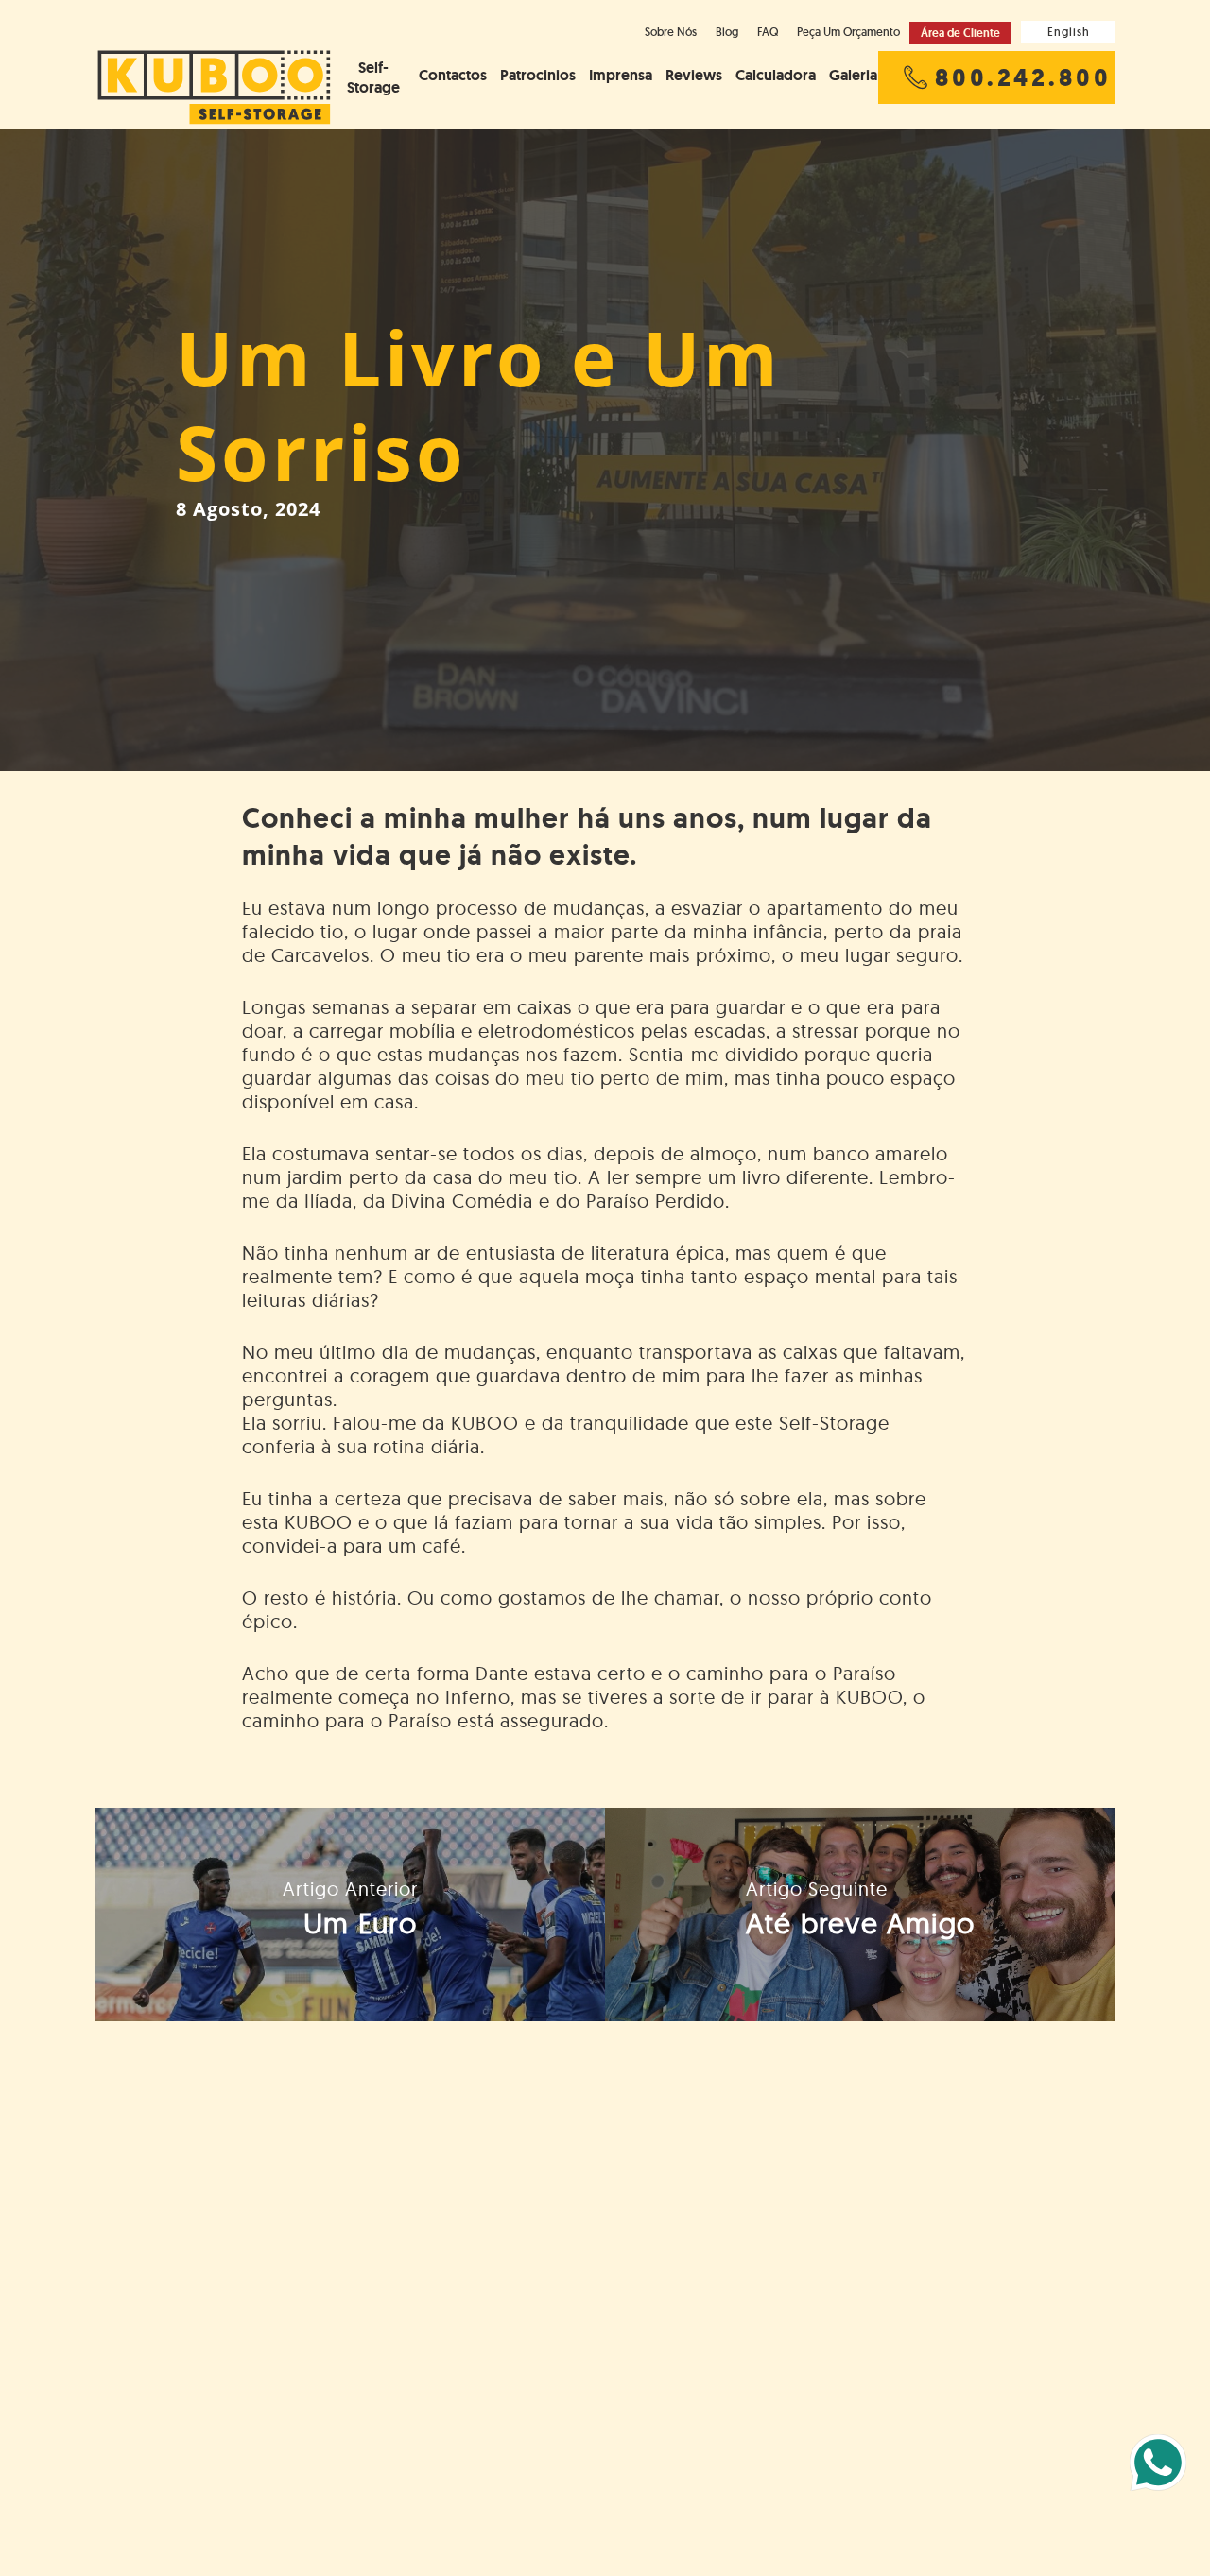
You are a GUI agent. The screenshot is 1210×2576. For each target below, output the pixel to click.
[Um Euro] (350, 1915)
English (1069, 32)
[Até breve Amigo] (860, 1915)
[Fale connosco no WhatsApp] (1158, 2463)
